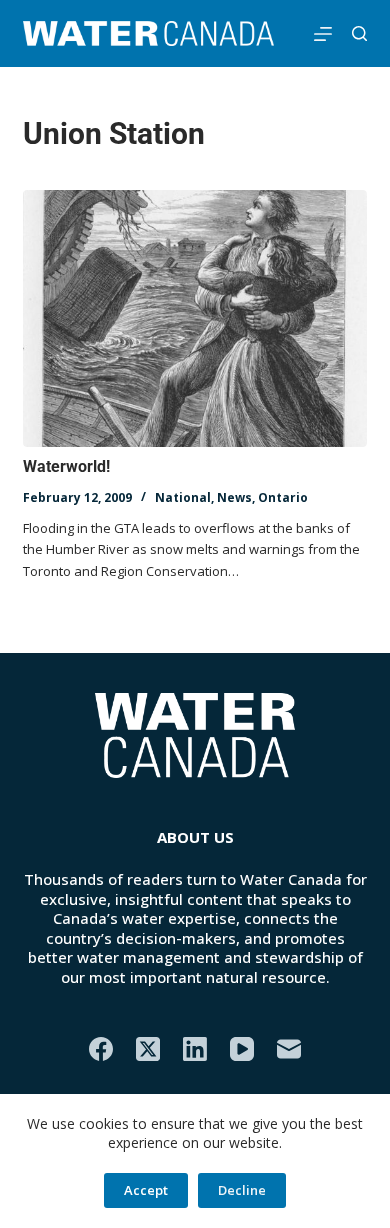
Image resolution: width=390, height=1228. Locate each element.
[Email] (289, 1049)
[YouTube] (242, 1049)
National (183, 497)
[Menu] (323, 34)
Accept (146, 1190)
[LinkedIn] (195, 1049)
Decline (242, 1190)
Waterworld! (66, 466)
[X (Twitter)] (148, 1049)
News (234, 497)
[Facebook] (101, 1049)
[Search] (359, 33)
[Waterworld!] (194, 318)
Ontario (283, 497)
